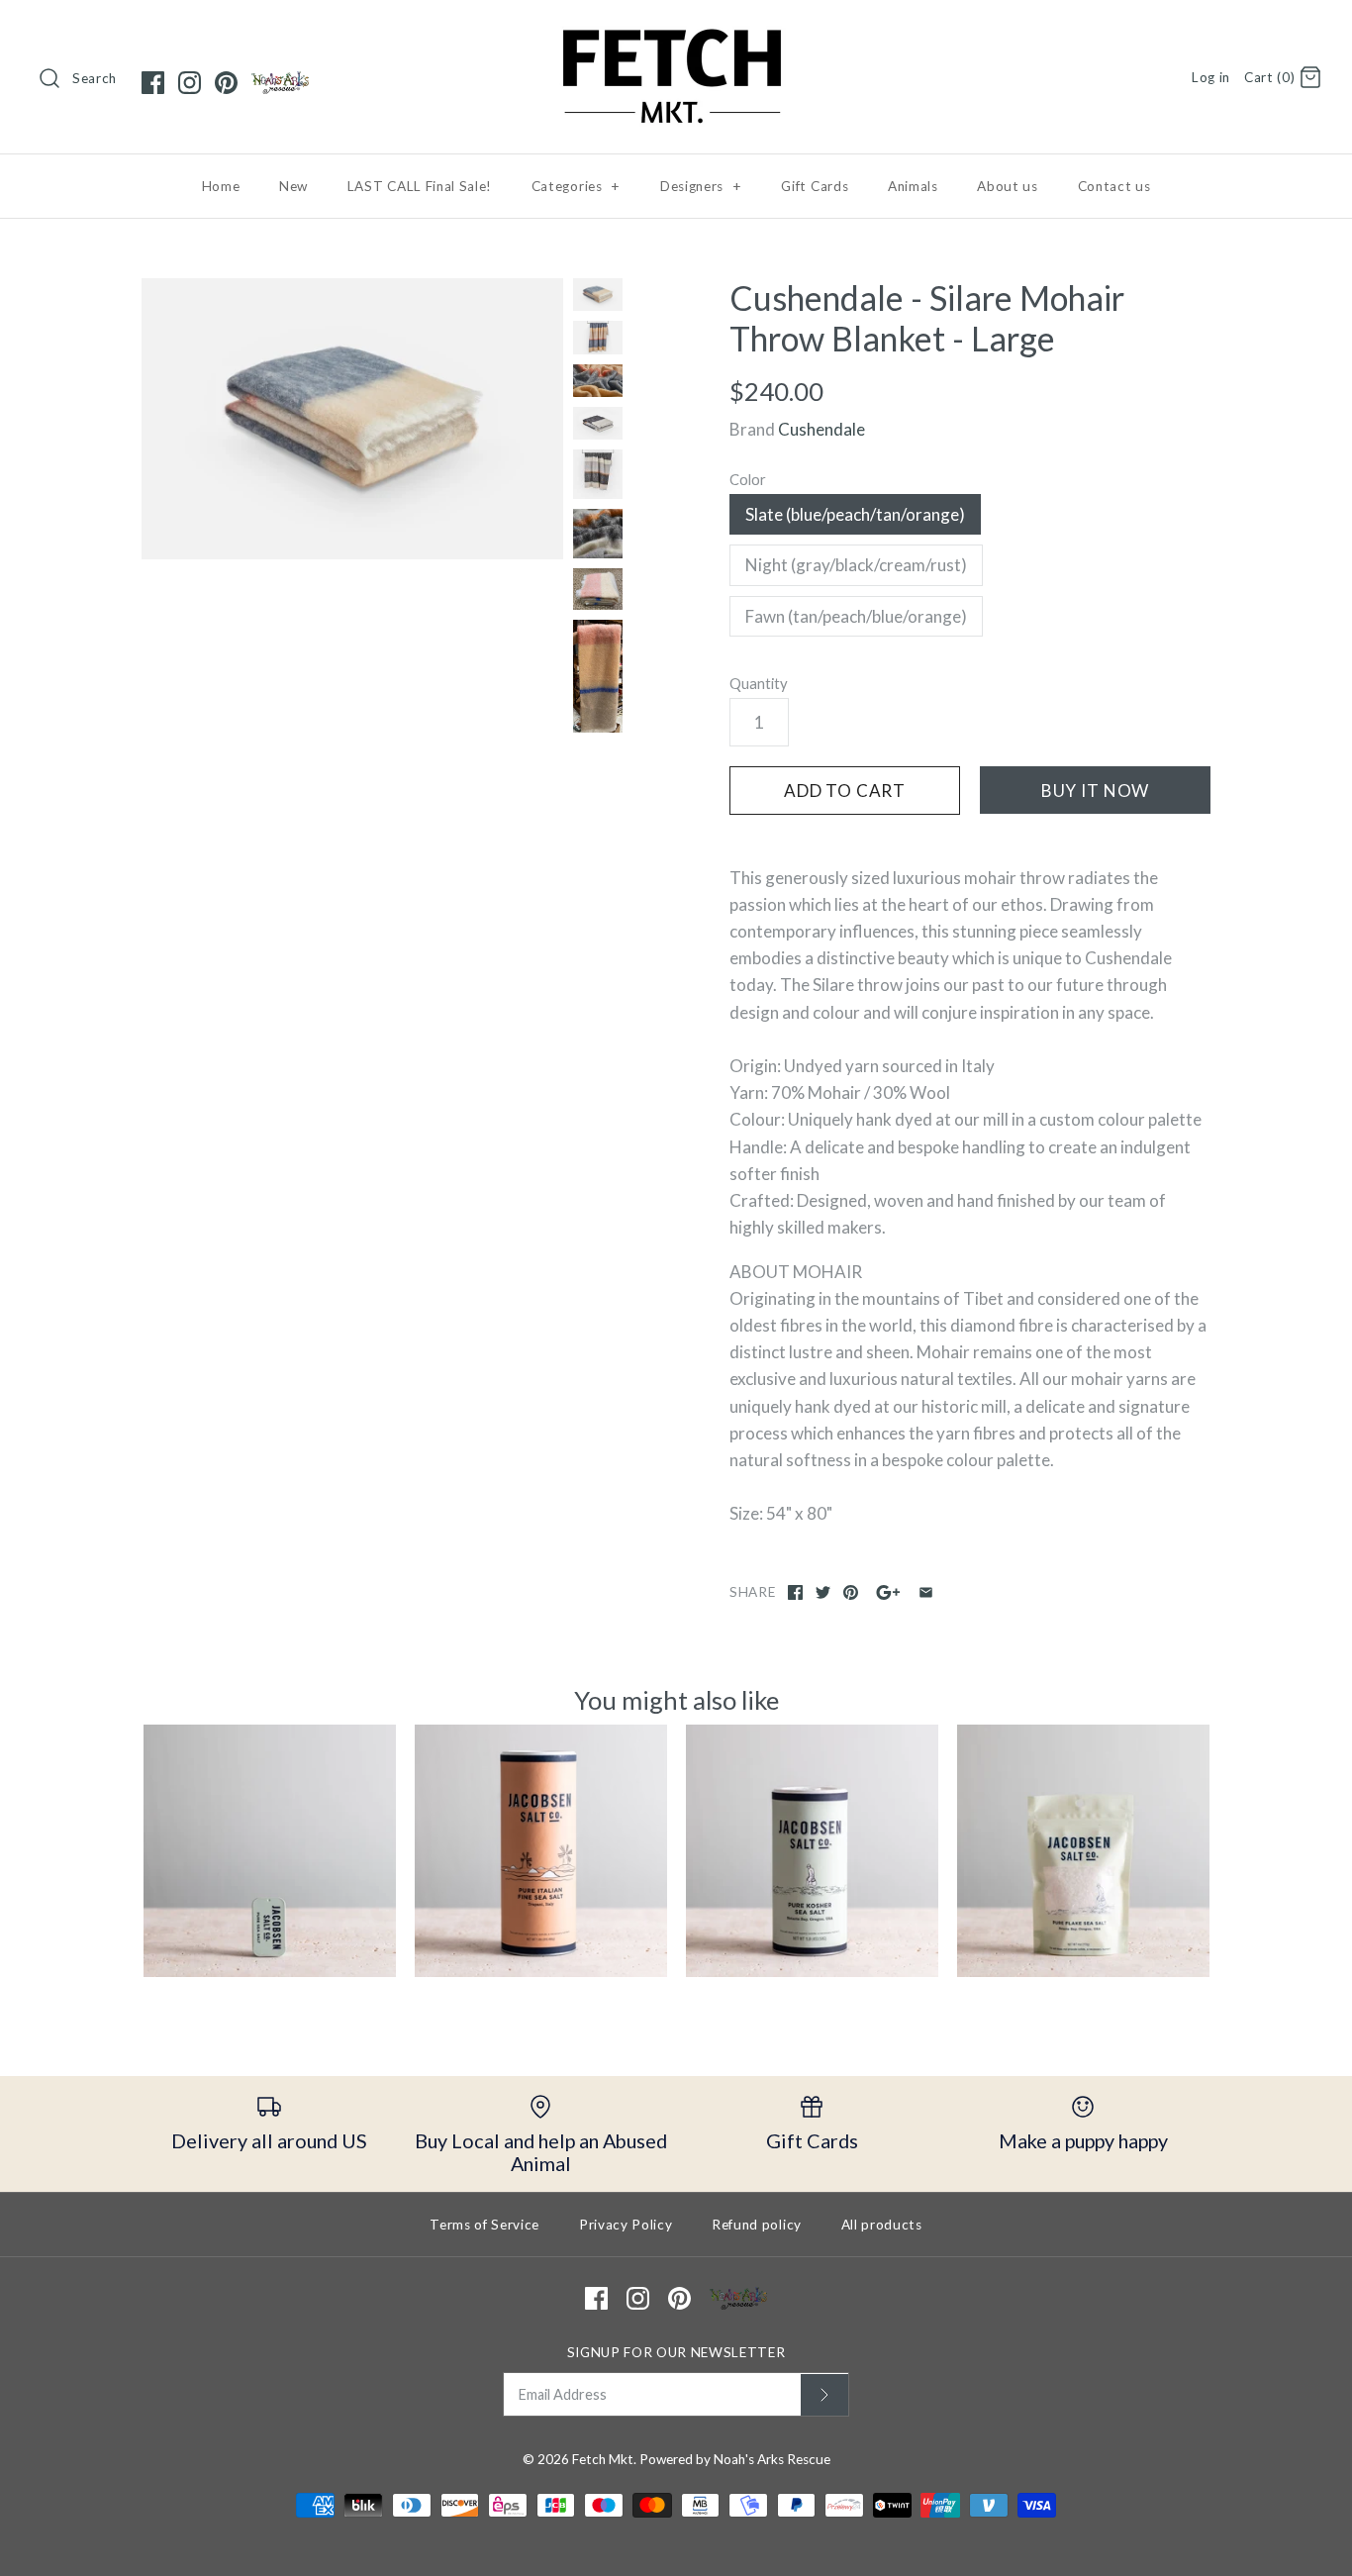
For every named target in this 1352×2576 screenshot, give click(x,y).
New (293, 186)
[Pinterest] (226, 83)
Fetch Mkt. (604, 2459)
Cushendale (821, 429)
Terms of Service (484, 2225)
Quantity (759, 683)
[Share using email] (926, 1592)
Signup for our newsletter (676, 2352)
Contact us (1114, 186)
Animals (913, 186)
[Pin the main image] (851, 1592)
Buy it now (1096, 791)
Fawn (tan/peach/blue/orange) (856, 616)
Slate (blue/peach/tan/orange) (855, 514)
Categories (576, 186)
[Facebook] (153, 83)
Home (221, 186)
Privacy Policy (626, 2225)
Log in (1211, 77)
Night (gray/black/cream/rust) (856, 565)
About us (1007, 186)
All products (882, 2225)
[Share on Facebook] (795, 1592)
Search (95, 78)
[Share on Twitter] (823, 1592)
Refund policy (757, 2225)
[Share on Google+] (888, 1592)
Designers (701, 186)
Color (748, 479)
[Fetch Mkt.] (676, 33)
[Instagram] (190, 83)
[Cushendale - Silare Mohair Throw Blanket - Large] (352, 419)
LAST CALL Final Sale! (420, 186)
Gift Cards (815, 186)
